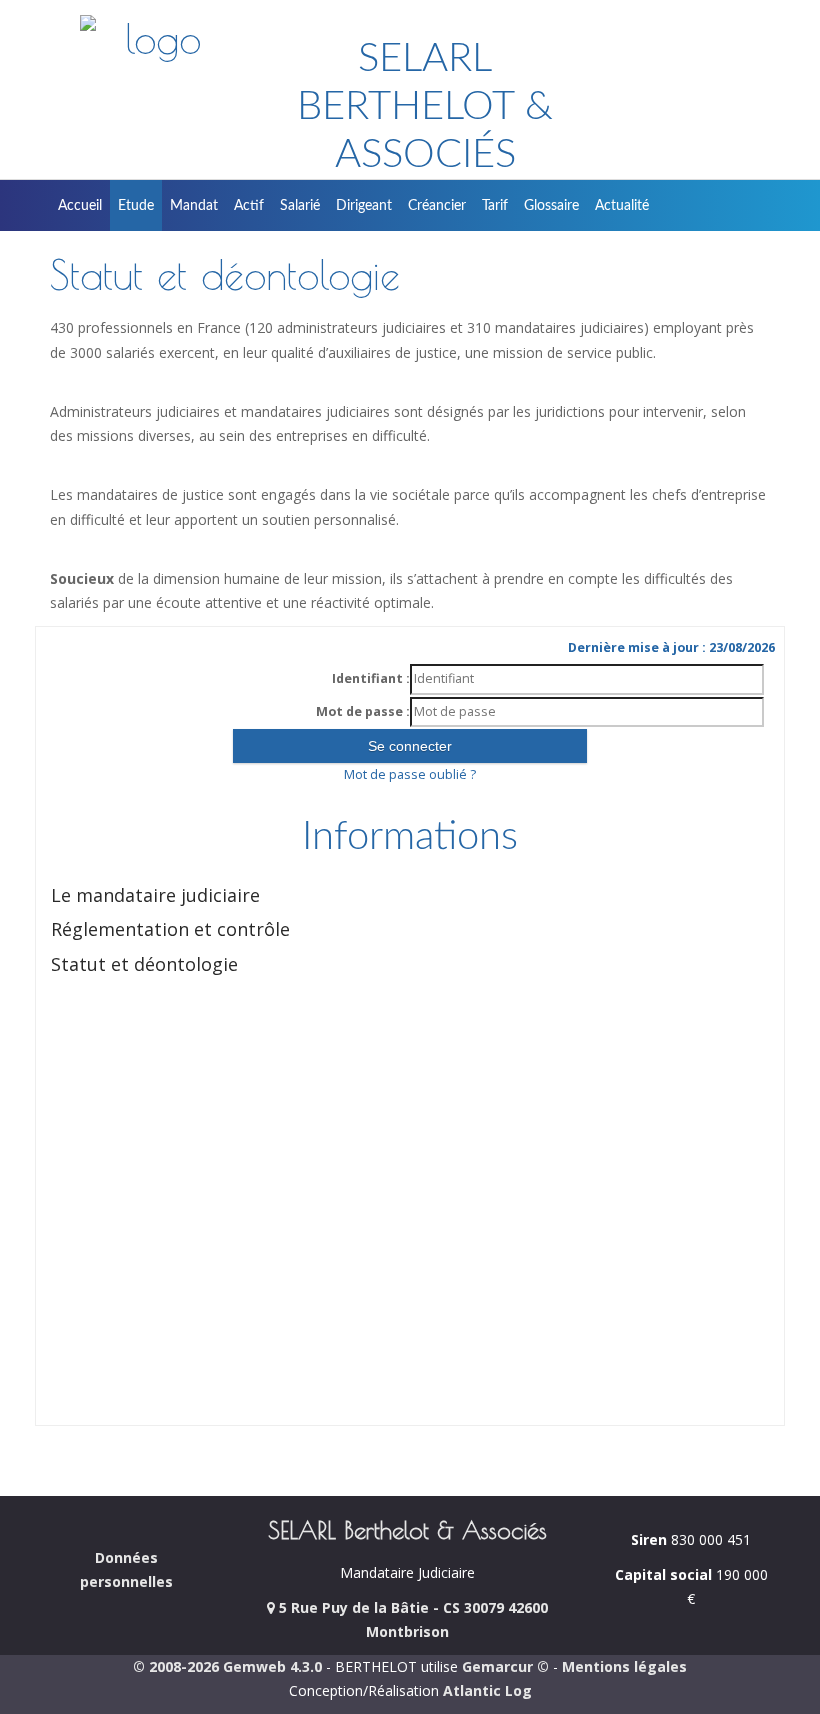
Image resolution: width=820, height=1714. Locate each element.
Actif (249, 206)
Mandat (194, 206)
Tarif (495, 206)
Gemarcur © (505, 1666)
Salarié (300, 206)
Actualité (622, 206)
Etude (136, 206)
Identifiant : (371, 678)
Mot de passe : (363, 711)
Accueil (80, 206)
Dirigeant (364, 206)
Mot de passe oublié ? (410, 774)
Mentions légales (624, 1666)
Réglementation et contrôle (170, 929)
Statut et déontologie (144, 964)
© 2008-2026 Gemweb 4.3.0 (227, 1666)
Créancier (437, 206)
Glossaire (551, 206)
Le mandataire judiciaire (155, 895)
